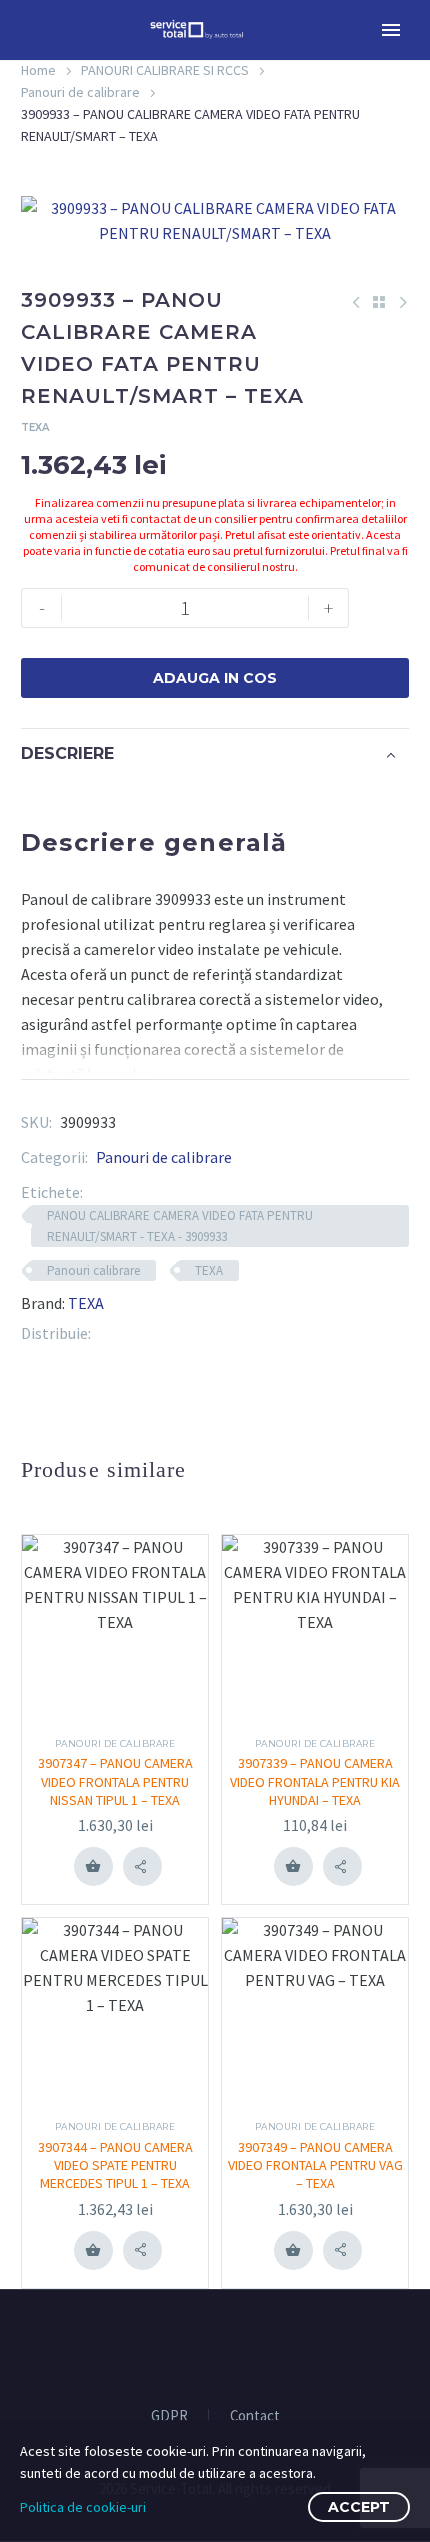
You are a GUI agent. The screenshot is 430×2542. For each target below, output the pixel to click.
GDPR (169, 2416)
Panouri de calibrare (80, 92)
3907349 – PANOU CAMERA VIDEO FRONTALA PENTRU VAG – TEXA (315, 2165)
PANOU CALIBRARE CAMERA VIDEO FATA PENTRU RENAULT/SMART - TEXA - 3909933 (180, 1226)
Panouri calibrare (93, 1270)
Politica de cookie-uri (83, 2507)
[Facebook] (106, 1333)
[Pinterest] (136, 1333)
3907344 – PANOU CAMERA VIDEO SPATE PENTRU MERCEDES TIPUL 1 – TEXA (115, 2165)
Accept (359, 2507)
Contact (255, 2416)
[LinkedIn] (166, 1333)
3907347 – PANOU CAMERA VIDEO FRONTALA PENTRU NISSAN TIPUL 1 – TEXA (115, 1781)
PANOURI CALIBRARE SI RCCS (165, 70)
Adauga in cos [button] (93, 1866)
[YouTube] (228, 2344)
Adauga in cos (215, 678)
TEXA (209, 1270)
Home (38, 70)
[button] (142, 1866)
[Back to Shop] (379, 302)
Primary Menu (391, 30)
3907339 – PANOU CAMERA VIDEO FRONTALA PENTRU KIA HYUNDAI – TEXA (315, 1781)
